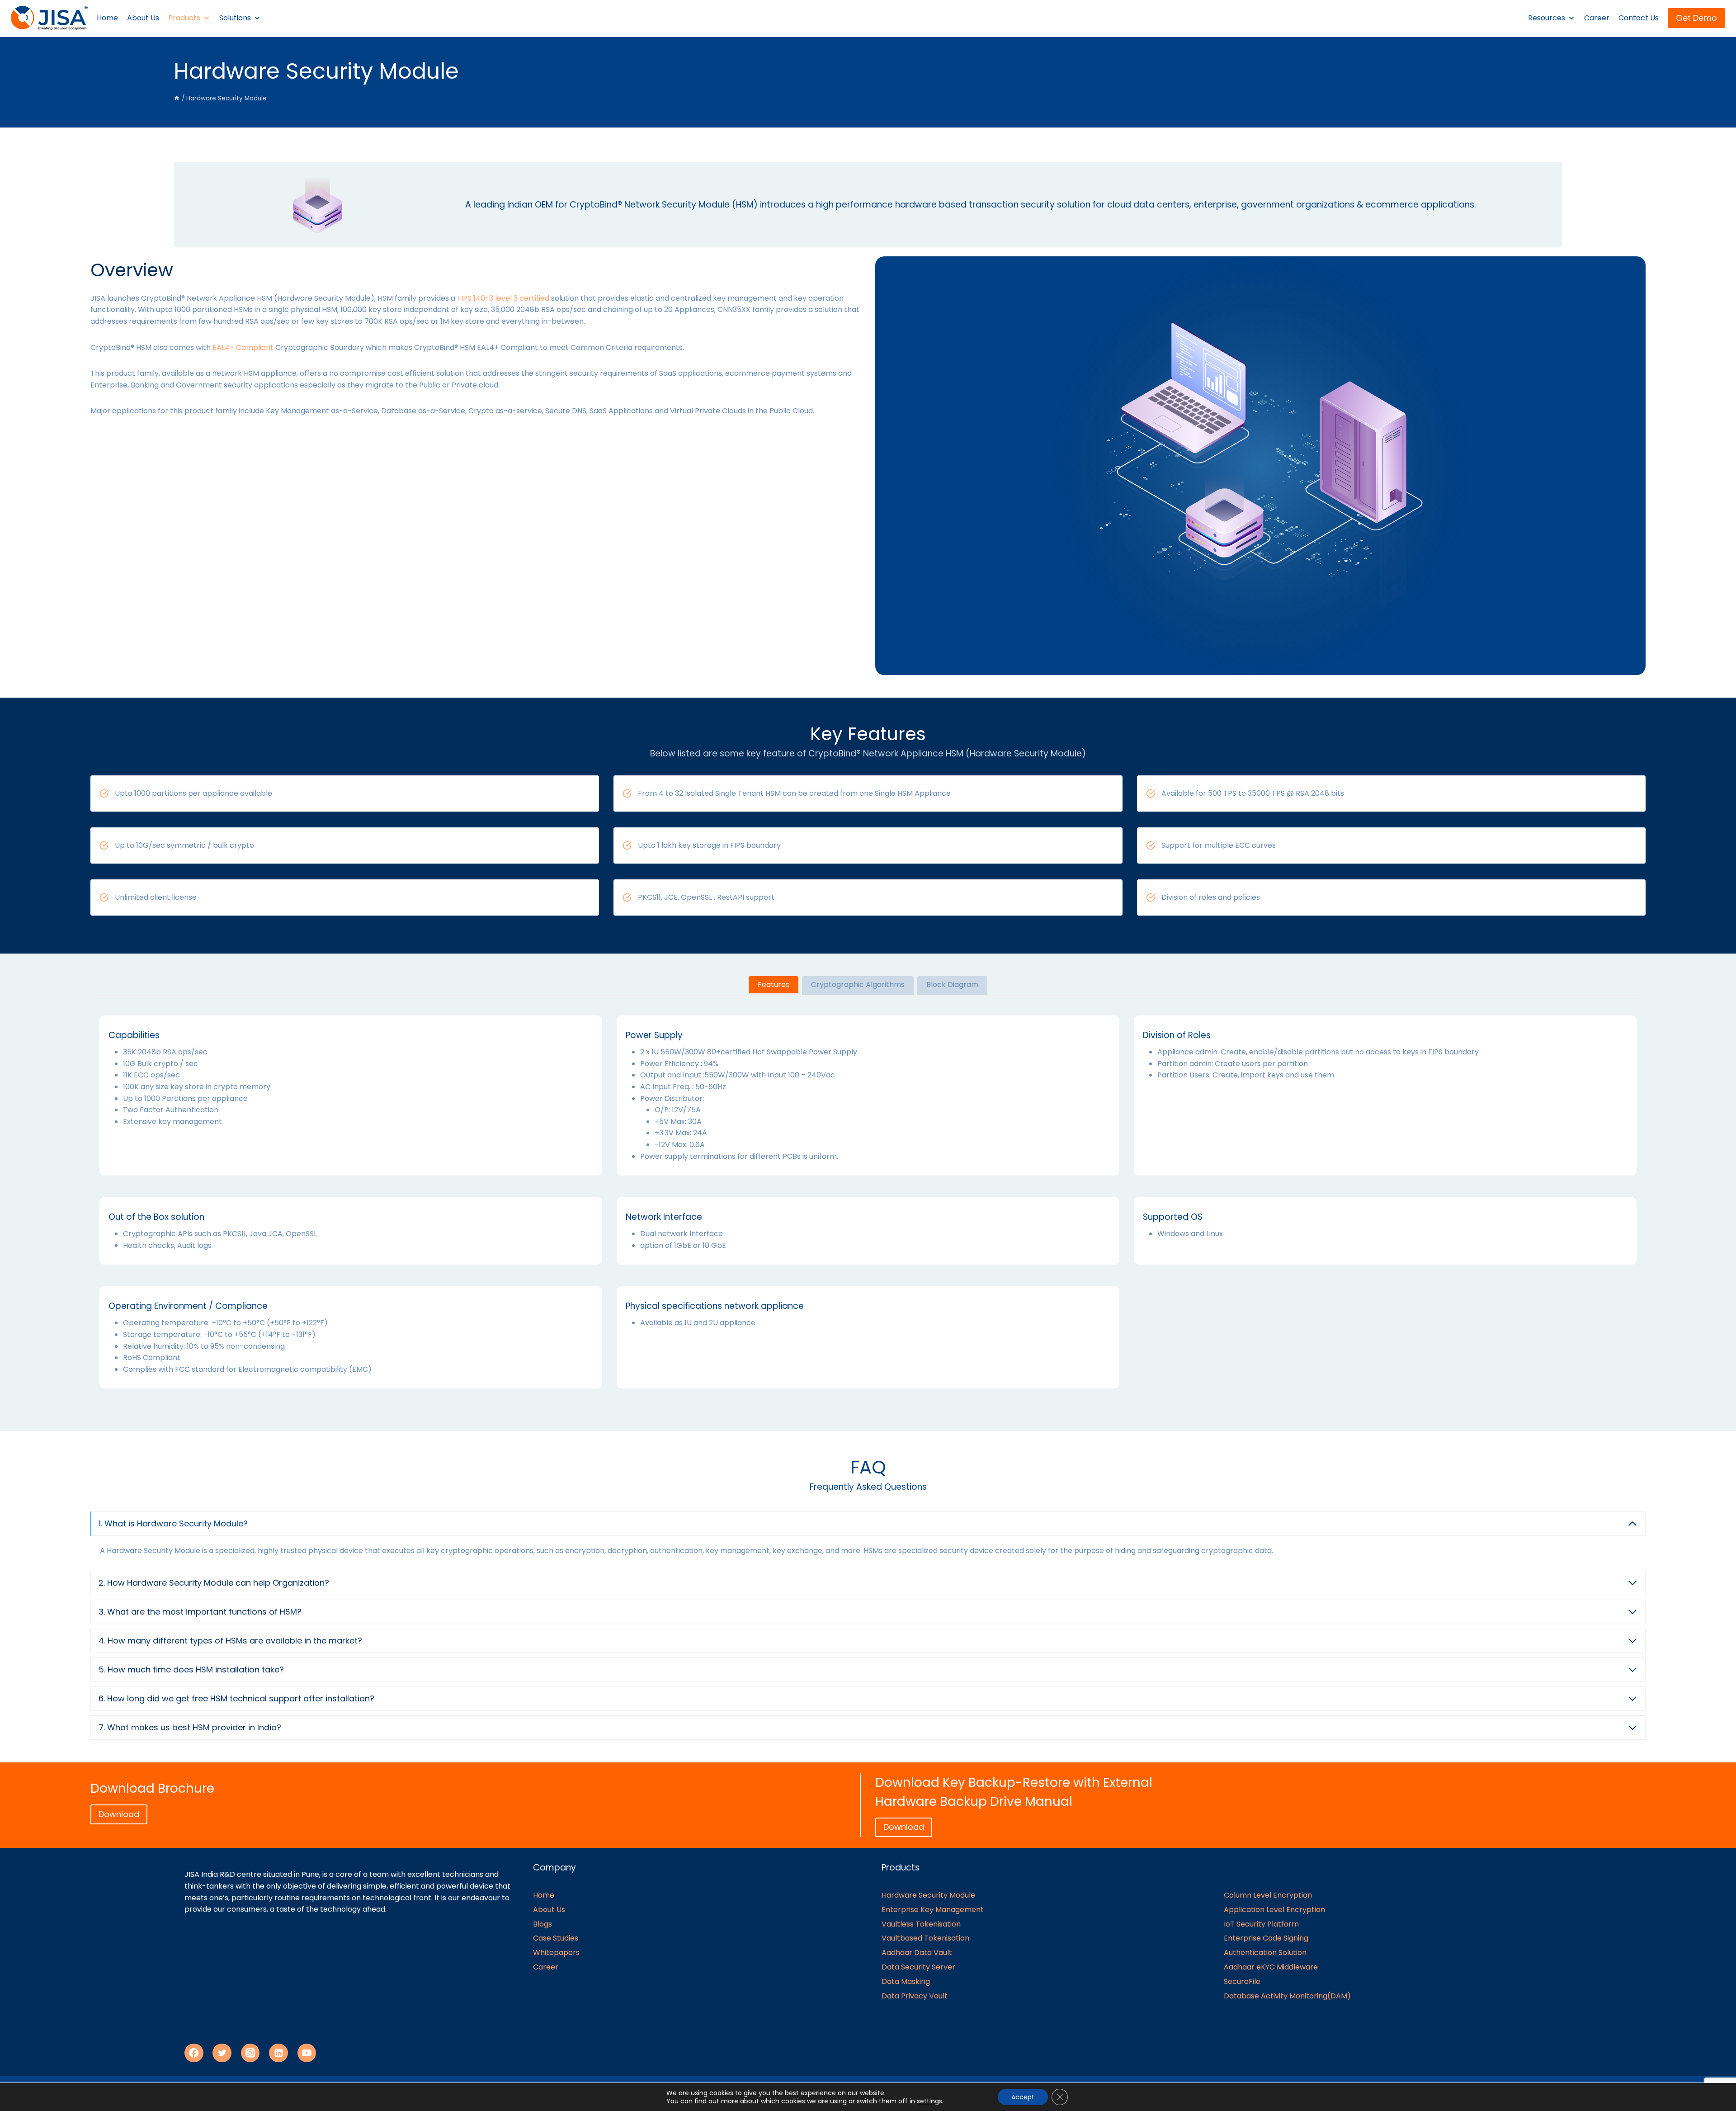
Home (107, 18)
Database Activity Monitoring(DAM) (1287, 1996)
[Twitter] (222, 2053)
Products (184, 18)
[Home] (177, 98)
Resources (1547, 18)
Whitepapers (556, 1953)
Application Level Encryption (1274, 1910)
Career (1597, 18)
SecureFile (1242, 1981)
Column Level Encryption (1268, 1895)
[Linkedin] (278, 2053)
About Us (143, 18)
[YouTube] (307, 2053)
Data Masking (906, 1981)
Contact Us (1639, 18)
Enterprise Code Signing (1266, 1938)
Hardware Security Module (928, 1895)
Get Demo (1696, 18)
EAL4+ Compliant (243, 347)
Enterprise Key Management (933, 1910)
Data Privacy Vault (915, 1996)
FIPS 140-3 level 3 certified (503, 298)
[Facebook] (194, 2053)
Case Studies (556, 1938)
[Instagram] (250, 2053)
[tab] (774, 986)
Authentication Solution (1265, 1953)
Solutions (235, 18)
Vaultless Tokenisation (921, 1924)
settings (929, 2101)
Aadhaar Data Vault (917, 1953)
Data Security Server (918, 1967)
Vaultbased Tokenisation (925, 1938)
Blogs (542, 1924)
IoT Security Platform (1261, 1924)
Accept (1023, 2097)
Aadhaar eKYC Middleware (1271, 1967)
